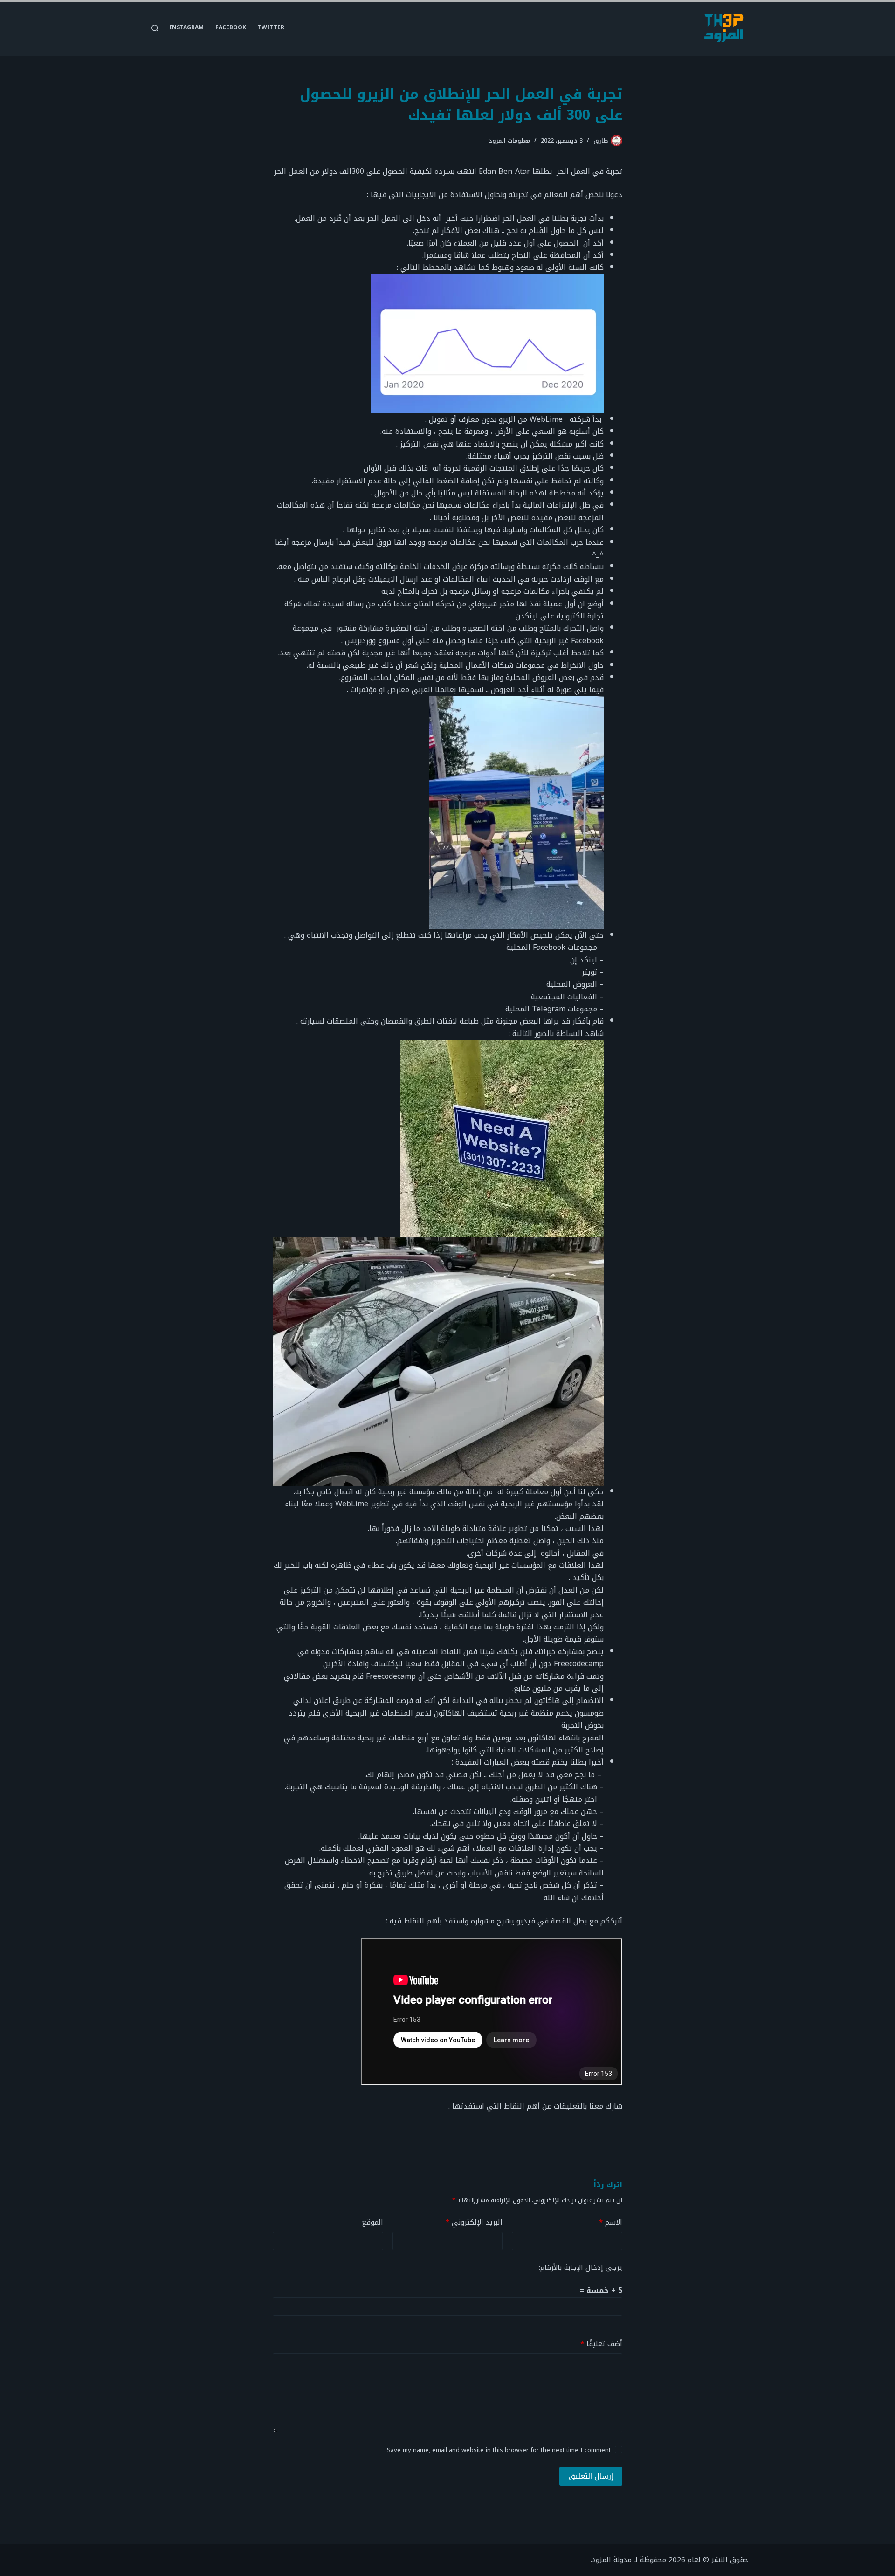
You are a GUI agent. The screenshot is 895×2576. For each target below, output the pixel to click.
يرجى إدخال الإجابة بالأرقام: (581, 2267)
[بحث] (155, 28)
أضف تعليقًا (601, 2344)
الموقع (372, 2222)
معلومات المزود (509, 141)
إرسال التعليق (591, 2476)
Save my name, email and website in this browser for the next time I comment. (498, 2450)
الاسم (611, 2222)
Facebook (231, 27)
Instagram (186, 27)
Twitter (271, 27)
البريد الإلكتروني (474, 2222)
